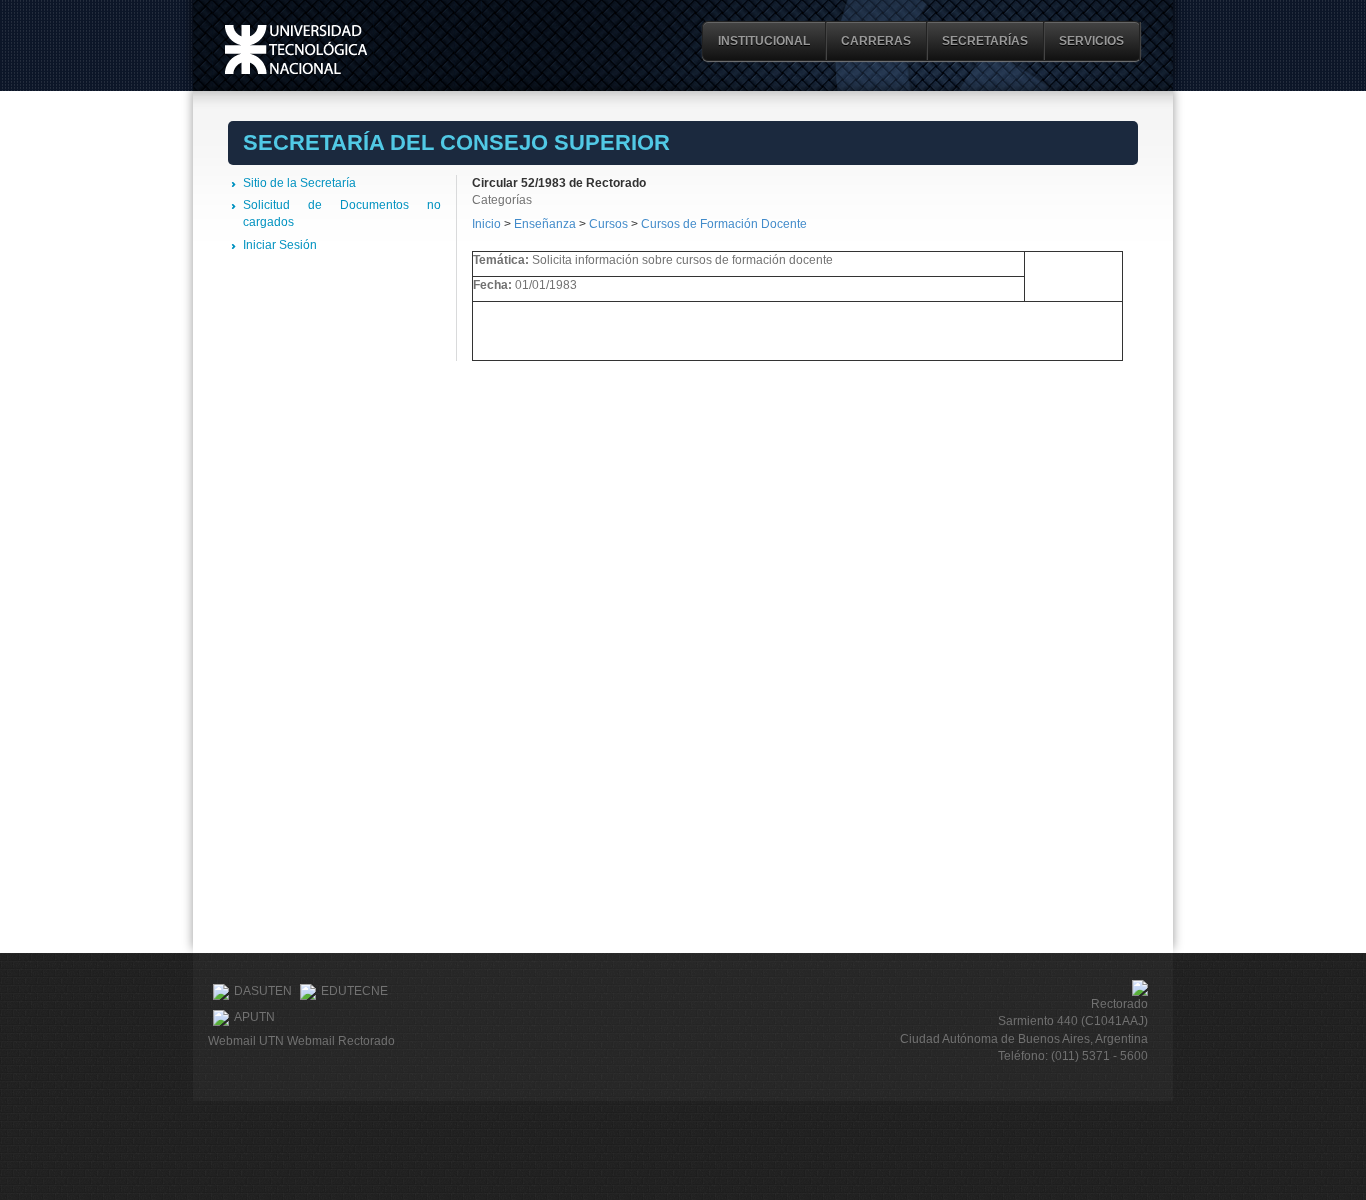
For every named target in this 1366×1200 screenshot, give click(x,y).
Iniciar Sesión (280, 245)
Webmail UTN (246, 1041)
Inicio (486, 224)
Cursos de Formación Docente (724, 224)
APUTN (254, 1017)
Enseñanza (546, 224)
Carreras (876, 41)
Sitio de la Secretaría (299, 183)
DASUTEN (263, 991)
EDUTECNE (354, 991)
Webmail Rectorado (341, 1041)
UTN (296, 49)
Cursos (608, 224)
